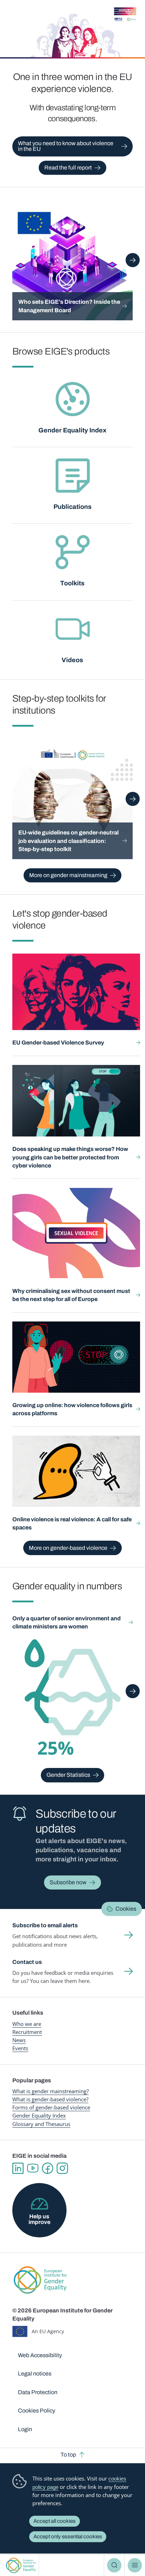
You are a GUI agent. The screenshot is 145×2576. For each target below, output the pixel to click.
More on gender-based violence (68, 1548)
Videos (72, 660)
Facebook (48, 2168)
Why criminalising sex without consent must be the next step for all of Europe (71, 1295)
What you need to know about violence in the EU (66, 146)
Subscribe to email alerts (45, 1925)
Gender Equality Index (72, 430)
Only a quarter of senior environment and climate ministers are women (67, 1622)
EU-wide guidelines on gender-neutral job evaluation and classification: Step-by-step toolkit (68, 841)
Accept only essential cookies (68, 2537)
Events (20, 2048)
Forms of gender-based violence (51, 2107)
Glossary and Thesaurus (41, 2124)
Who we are (27, 2024)
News (19, 2040)
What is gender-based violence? (50, 2099)
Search (114, 2565)
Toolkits (72, 583)
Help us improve (39, 2219)
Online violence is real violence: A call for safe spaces (72, 1523)
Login (25, 2429)
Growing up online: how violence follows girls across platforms (72, 1409)
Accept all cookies (55, 2521)
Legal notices (35, 2374)
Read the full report (68, 168)
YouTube (33, 2168)
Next (133, 260)
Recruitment (27, 2032)
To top (68, 2455)
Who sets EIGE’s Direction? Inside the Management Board (69, 306)
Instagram (62, 2168)
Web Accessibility (40, 2355)
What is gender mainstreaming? (51, 2091)
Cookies (126, 1909)
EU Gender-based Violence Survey (58, 1043)
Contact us (27, 1962)
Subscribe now (68, 1882)
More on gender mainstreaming (68, 875)
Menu (135, 2565)
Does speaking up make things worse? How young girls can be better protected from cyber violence (70, 1157)
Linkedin (18, 2168)
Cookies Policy (37, 2411)
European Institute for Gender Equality (21, 2565)
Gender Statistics (68, 1775)
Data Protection (38, 2392)
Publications (72, 507)
